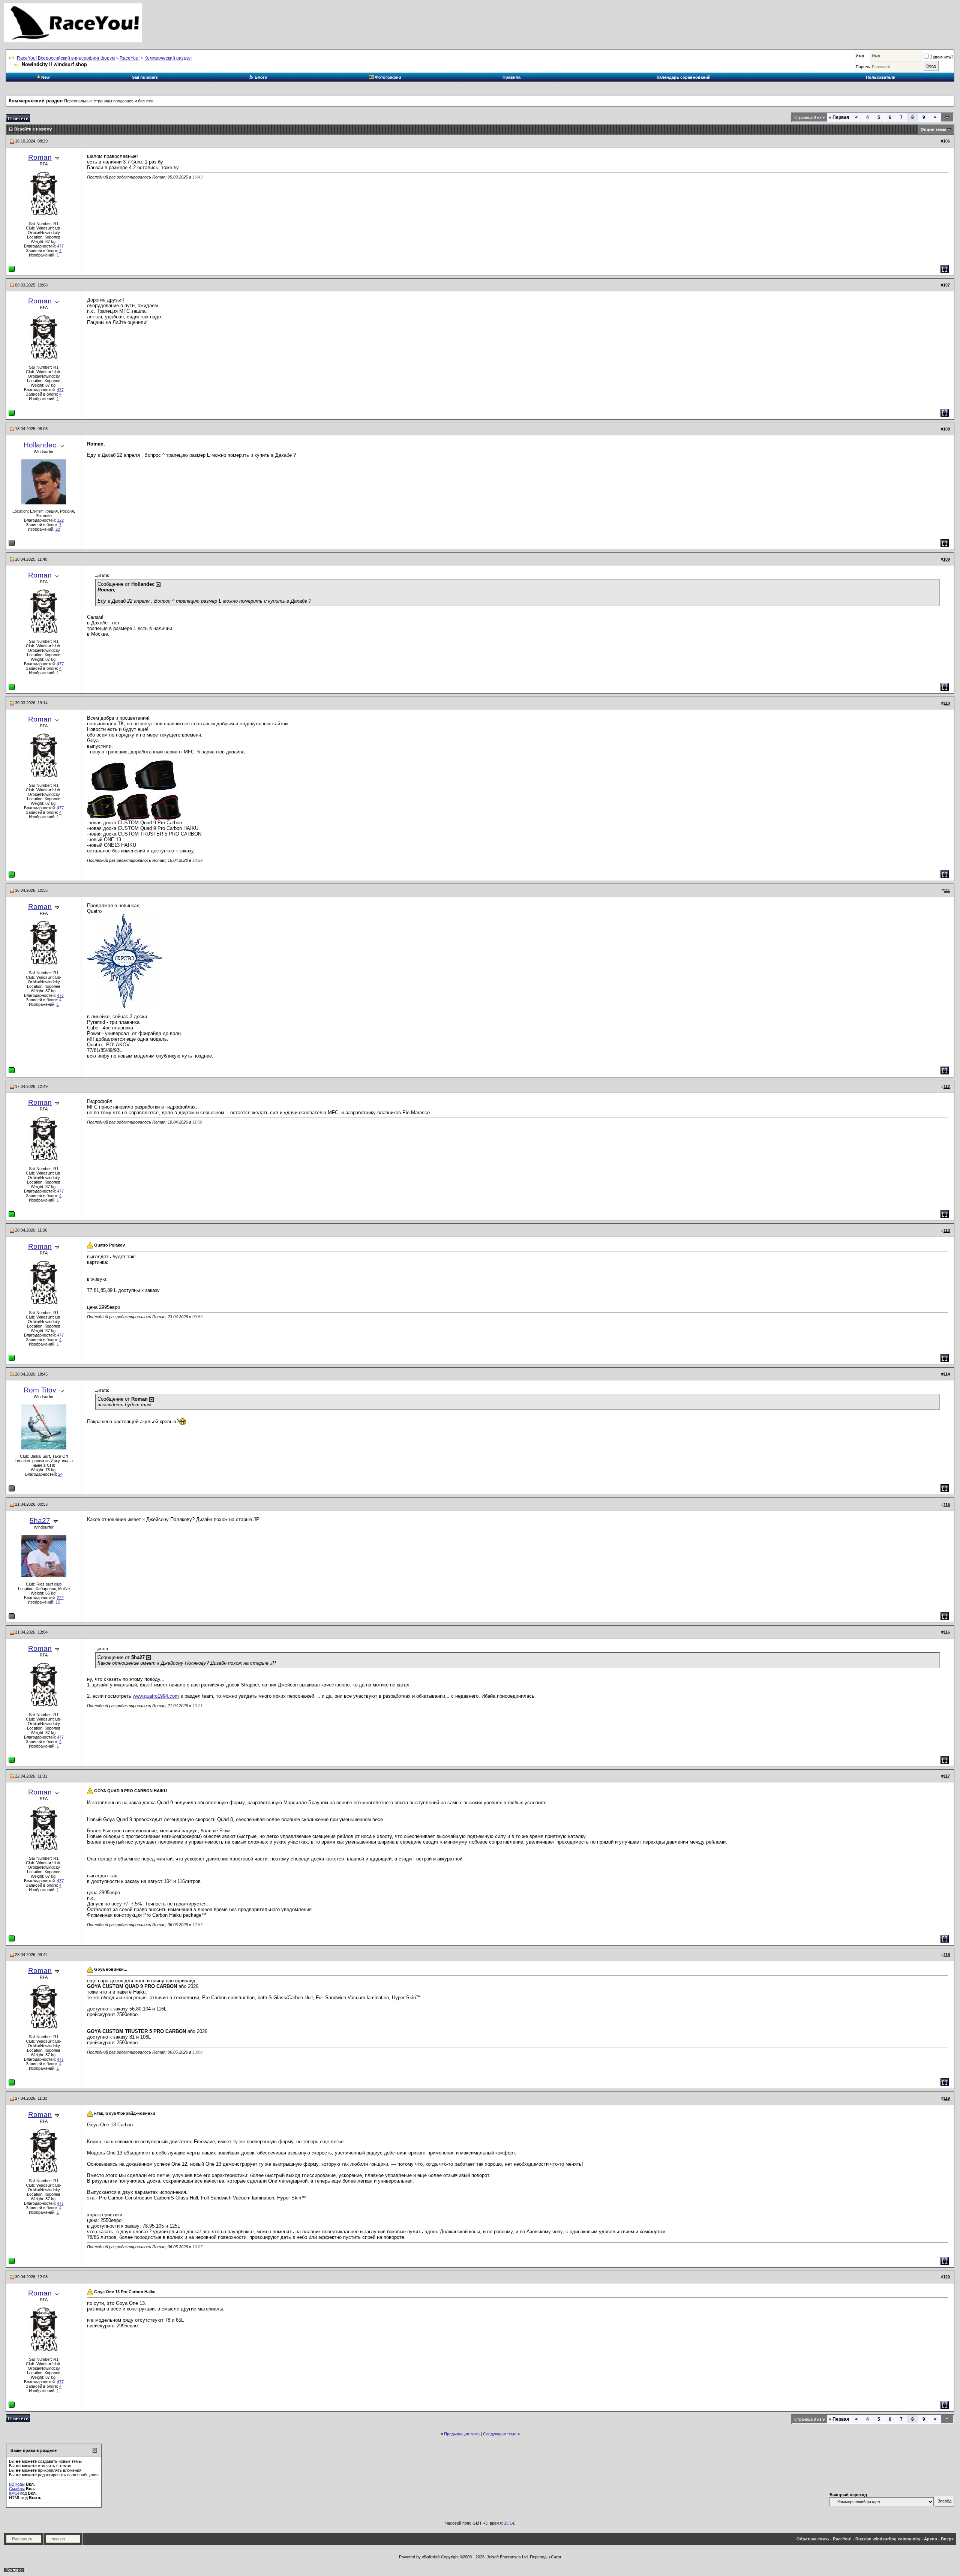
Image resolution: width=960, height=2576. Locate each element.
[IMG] (14, 2493)
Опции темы (933, 129)
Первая (839, 117)
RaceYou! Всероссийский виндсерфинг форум (66, 58)
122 (60, 520)
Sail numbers (145, 77)
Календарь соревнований (684, 77)
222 (60, 1598)
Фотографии (388, 77)
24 (60, 1474)
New (45, 77)
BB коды (17, 2484)
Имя (860, 56)
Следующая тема (500, 2434)
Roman (40, 157)
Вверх (947, 2539)
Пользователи (881, 77)
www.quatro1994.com (156, 1696)
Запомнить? (942, 57)
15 (58, 1602)
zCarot (555, 2557)
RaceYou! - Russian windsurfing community (877, 2539)
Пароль (863, 67)
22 (58, 529)
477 (60, 246)
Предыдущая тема (462, 2434)
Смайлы (17, 2489)
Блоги (260, 77)
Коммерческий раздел (168, 58)
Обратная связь (813, 2539)
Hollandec (40, 445)
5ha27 (40, 1521)
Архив (931, 2539)
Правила (511, 77)
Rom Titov (40, 1390)
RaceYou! (130, 58)
